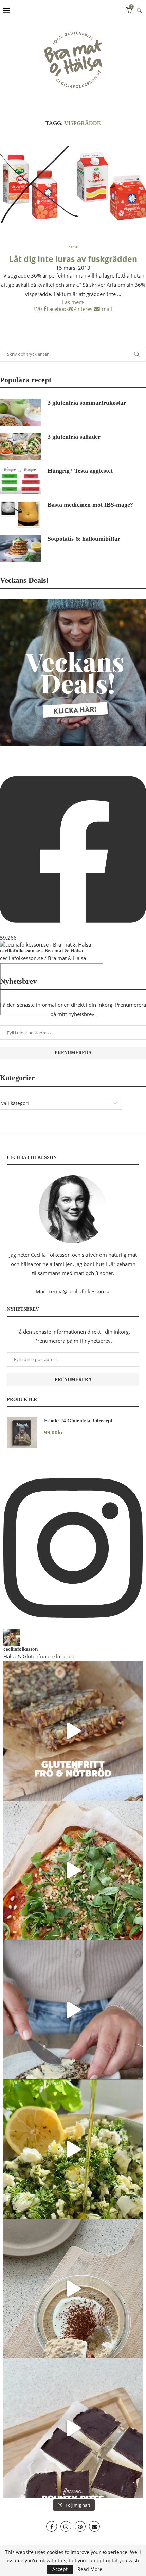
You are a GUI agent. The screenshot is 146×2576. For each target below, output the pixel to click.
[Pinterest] (80, 2526)
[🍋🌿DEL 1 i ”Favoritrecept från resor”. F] (73, 2149)
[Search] (139, 10)
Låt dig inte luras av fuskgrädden (73, 259)
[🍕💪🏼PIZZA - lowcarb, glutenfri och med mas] (73, 1870)
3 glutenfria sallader (74, 437)
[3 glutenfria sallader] (20, 446)
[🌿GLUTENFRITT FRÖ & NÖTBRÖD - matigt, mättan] (73, 1731)
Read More (90, 2569)
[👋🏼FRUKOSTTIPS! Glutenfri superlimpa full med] (73, 2010)
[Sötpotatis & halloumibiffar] (20, 548)
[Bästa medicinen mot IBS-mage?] (20, 514)
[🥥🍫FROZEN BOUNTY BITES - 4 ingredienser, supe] (73, 2428)
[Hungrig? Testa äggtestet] (20, 480)
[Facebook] (52, 2526)
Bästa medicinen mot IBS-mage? (90, 505)
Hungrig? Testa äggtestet (80, 471)
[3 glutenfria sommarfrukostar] (20, 412)
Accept (60, 2569)
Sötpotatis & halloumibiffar (84, 539)
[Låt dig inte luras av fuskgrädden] (73, 186)
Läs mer (71, 302)
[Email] (94, 2526)
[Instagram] (66, 2526)
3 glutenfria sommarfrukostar (87, 403)
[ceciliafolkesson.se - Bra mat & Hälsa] (45, 944)
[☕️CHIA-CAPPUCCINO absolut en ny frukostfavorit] (73, 2289)
